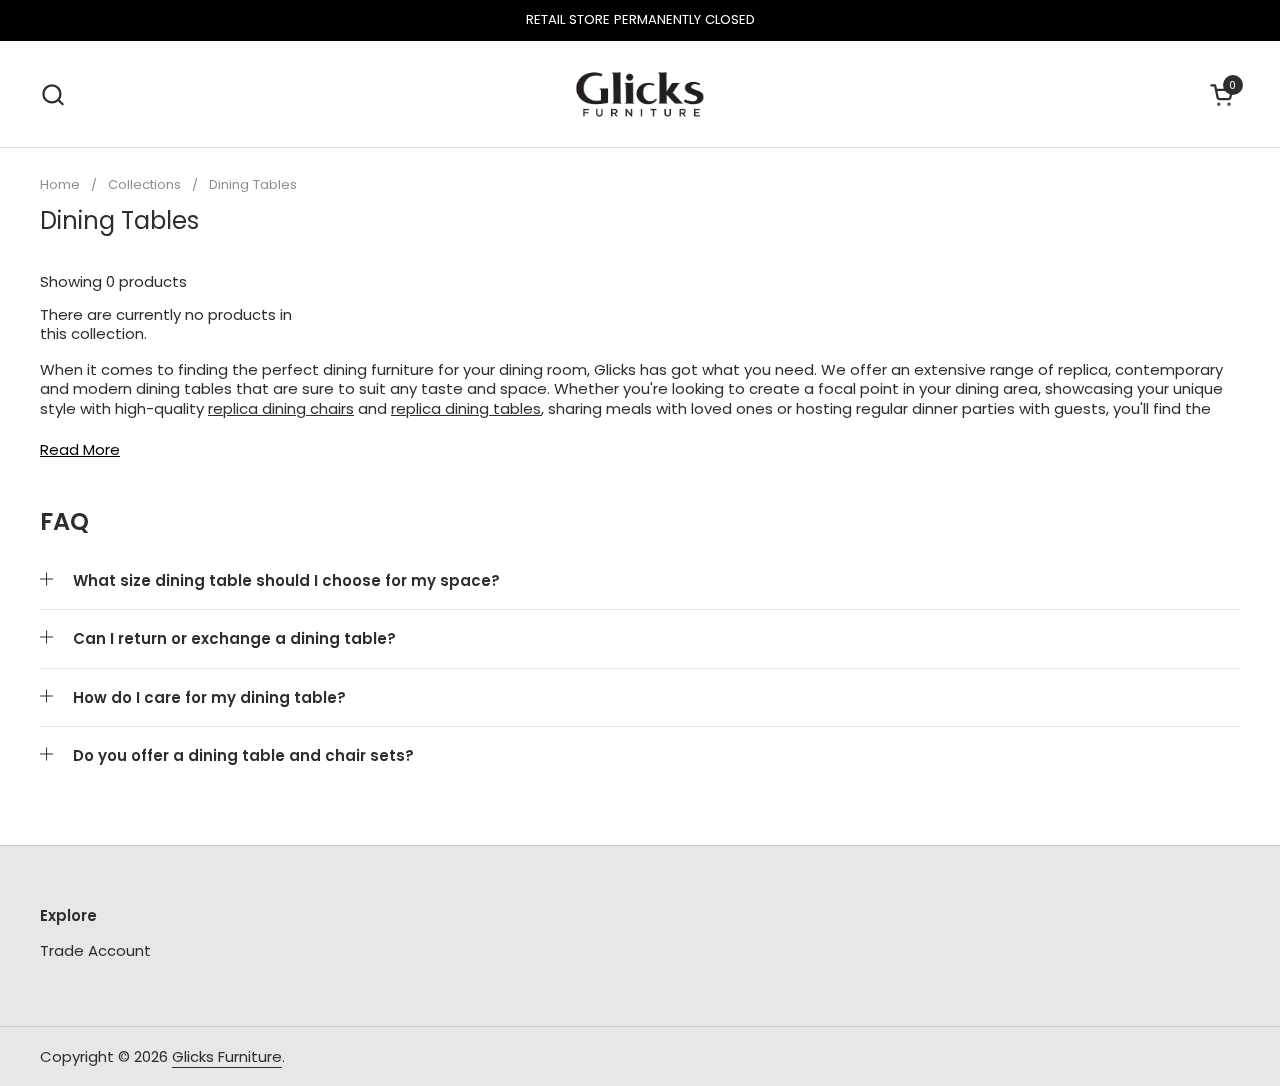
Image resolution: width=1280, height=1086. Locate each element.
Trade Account (95, 950)
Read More (80, 450)
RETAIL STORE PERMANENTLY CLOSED (640, 20)
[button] (52, 94)
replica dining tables (466, 408)
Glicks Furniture (227, 1056)
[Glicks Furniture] (639, 94)
